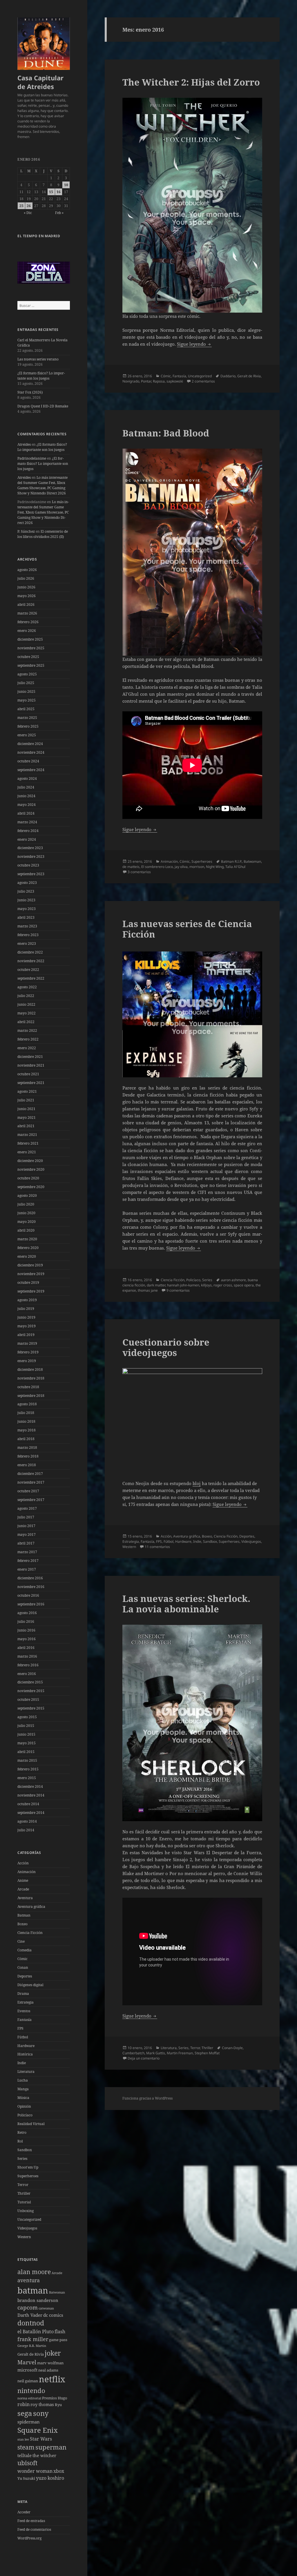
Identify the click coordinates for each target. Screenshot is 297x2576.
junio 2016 (26, 1630)
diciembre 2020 (30, 1161)
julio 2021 (26, 1100)
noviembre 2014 (31, 1795)
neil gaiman (28, 2381)
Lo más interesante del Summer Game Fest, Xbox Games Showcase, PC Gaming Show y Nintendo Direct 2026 (42, 485)
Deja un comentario (144, 2058)
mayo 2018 (27, 1430)
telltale (25, 2455)
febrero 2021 (28, 1143)
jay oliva (181, 867)
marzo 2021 (27, 1135)
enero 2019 (27, 1361)
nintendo (31, 2390)
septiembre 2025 (31, 665)
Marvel (27, 2362)
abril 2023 (26, 917)
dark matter (156, 1285)
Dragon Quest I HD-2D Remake (43, 406)
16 (59, 192)
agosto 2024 (27, 778)
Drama (23, 1994)
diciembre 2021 (30, 1057)
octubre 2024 (28, 761)
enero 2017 (27, 1569)
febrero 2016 (28, 1665)
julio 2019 (26, 1309)
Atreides (24, 444)
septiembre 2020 (31, 1187)
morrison (197, 867)
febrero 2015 (28, 1769)
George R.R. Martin (32, 2346)
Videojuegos (27, 2228)
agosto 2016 (27, 1613)
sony (41, 2413)
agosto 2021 (27, 1091)
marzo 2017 (27, 1552)
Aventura (25, 1898)
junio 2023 (26, 900)
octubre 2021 (28, 1074)
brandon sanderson (38, 2300)
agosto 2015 (27, 1717)
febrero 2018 (28, 1456)
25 (21, 206)
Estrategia (26, 2002)
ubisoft (27, 2463)
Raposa (159, 381)
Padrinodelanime (32, 458)
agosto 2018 (27, 1404)
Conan (23, 1967)
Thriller (24, 2193)
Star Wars (41, 2439)
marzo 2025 (27, 718)
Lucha (23, 2080)
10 (66, 185)
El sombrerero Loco (157, 867)
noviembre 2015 (31, 1691)
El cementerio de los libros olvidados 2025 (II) (43, 534)
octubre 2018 (28, 1387)
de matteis (131, 867)
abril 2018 (26, 1439)
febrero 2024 (28, 831)
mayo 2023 (27, 909)
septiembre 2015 (31, 1708)
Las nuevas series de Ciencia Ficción (187, 929)
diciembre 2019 (30, 1265)
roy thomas (42, 2404)
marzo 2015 (27, 1760)
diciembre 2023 (30, 848)
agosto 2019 (27, 1300)
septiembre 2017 (31, 1500)
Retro (22, 2132)
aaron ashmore (233, 1280)
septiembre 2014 (31, 1813)
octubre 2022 (28, 970)
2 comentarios (203, 381)
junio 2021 (26, 1109)
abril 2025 (26, 709)
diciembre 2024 (30, 744)
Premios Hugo (55, 2398)
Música (23, 2098)
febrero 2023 (28, 935)
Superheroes (28, 2176)
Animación (27, 1872)
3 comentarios (139, 872)
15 (51, 192)
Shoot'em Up (28, 2167)
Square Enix (38, 2430)
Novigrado (131, 381)
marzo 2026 (27, 613)
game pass (58, 2340)
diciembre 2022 (30, 952)
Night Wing (215, 867)
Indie (22, 2063)
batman (33, 2290)
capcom (28, 2307)
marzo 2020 (27, 1239)
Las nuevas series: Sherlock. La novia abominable (186, 1604)
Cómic (22, 1959)
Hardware (26, 2046)
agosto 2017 (27, 1508)
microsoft (27, 2370)
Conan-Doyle (232, 2048)
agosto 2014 (27, 1821)
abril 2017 (26, 1543)
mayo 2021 (27, 1117)
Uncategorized (29, 2219)
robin (23, 2404)
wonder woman (35, 2471)
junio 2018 (26, 1421)
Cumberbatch (133, 2053)
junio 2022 (26, 1004)
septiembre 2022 (31, 978)
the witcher (44, 2455)
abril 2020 (26, 1230)
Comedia (25, 1950)
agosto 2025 (27, 674)
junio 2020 (26, 1213)
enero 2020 (27, 1256)
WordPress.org (29, 2538)
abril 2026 (26, 604)
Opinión (24, 2106)
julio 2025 (26, 683)
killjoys (206, 1285)
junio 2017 (26, 1526)
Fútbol (23, 2037)
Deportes (25, 1976)
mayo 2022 (27, 1013)
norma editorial (29, 2398)
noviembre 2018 (31, 1378)
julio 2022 (26, 996)
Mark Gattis (156, 2053)
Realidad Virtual (31, 2124)
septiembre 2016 (31, 1604)
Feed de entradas (31, 2521)
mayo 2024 (27, 805)
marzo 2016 (27, 1656)
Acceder (24, 2512)
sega (25, 2413)
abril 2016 (26, 1648)
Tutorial (24, 2202)
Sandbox (25, 2150)
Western (24, 2237)
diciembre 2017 (30, 1474)
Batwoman (57, 2292)
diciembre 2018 (30, 1369)
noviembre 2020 (31, 1169)
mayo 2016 (27, 1639)
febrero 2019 (28, 1352)
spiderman (29, 2422)
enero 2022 (27, 1048)
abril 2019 (26, 1335)
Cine (21, 1941)
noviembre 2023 (31, 856)
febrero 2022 (28, 1039)
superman (51, 2447)
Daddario (228, 376)
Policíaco (25, 2115)
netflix (52, 2379)
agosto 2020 (27, 1195)
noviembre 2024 (31, 752)
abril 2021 (26, 1126)
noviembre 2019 (31, 1274)
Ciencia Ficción (30, 1933)
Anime (23, 1880)
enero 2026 (27, 631)
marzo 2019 (27, 1343)
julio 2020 (26, 1204)
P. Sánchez (26, 531)
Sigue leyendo (194, 344)
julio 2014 (26, 1830)
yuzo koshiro (50, 2478)
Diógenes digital (30, 1985)
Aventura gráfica (31, 1907)
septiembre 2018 (31, 1396)
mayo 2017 (27, 1534)
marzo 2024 (27, 822)
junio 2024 (26, 796)
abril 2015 (26, 1752)
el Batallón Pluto (36, 2332)
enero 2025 (27, 735)
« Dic (28, 213)
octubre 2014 (28, 1804)
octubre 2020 (28, 1178)
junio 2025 (26, 691)
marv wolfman (50, 2363)
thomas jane (148, 1290)
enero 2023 (27, 943)
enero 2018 (27, 1465)
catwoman (46, 2308)
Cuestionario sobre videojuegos (166, 1347)
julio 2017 (26, 1517)
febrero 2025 (28, 726)
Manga (23, 2089)
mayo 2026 (27, 596)
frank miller (33, 2339)
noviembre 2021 (31, 1065)
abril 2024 (26, 813)
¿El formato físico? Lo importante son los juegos (41, 376)
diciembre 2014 (30, 1786)
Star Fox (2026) (30, 392)
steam (26, 2447)
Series (22, 2159)
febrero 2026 (28, 622)
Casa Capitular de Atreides (40, 82)
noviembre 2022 (31, 961)
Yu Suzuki (26, 2478)
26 (29, 206)
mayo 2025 (27, 700)
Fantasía (25, 2020)
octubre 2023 (28, 865)
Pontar (146, 381)
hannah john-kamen (183, 1285)
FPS (20, 2028)
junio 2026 (26, 587)
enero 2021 (27, 1152)
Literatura (26, 2072)
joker (53, 2353)
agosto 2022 (27, 987)
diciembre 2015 (30, 1682)
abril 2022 (26, 1022)
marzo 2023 (27, 926)
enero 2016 (27, 1674)
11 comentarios (157, 1547)
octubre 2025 (28, 657)
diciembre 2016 (30, 1578)
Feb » (59, 213)
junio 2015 (26, 1734)
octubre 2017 (28, 1491)
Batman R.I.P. (231, 861)
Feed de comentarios (34, 2529)
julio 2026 (26, 578)
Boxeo (22, 1924)
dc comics (53, 2315)
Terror (23, 2185)
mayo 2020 (27, 1222)
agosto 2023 (27, 883)
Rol (20, 2141)
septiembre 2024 (31, 770)
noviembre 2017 (31, 1482)
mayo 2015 (27, 1743)
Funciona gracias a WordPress (147, 2098)
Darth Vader (30, 2315)
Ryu (58, 2405)
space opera (244, 1285)
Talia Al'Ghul (235, 867)
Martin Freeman (180, 2053)
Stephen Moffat (207, 2053)
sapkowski (175, 381)
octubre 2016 (28, 1595)
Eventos (24, 2011)
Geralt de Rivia (31, 2354)
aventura (29, 2280)
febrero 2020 (28, 1248)
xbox (59, 2471)
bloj (197, 1483)
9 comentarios (178, 1290)
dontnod (31, 2323)
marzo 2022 (27, 1030)
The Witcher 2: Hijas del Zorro (191, 82)
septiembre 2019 (31, 1291)
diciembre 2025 (30, 639)
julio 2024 (26, 787)
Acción (23, 1863)
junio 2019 (26, 1317)
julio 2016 (26, 1621)
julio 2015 (26, 1726)
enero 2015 (27, 1778)
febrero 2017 (28, 1561)
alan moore (34, 2272)
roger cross (223, 1285)
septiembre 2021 (31, 1083)
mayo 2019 (27, 1326)
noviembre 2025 (31, 648)
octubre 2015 (28, 1699)
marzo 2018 (27, 1447)
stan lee (23, 2439)
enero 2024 (27, 839)
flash (60, 2332)
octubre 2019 (28, 1282)
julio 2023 (26, 891)
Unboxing (26, 2211)
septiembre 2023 (31, 874)
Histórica (25, 2054)
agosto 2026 (27, 570)
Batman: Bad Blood (166, 433)
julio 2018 (26, 1413)
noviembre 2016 (31, 1587)
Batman (24, 1915)
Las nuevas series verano (38, 359)
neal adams (48, 2370)
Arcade (23, 1889)
